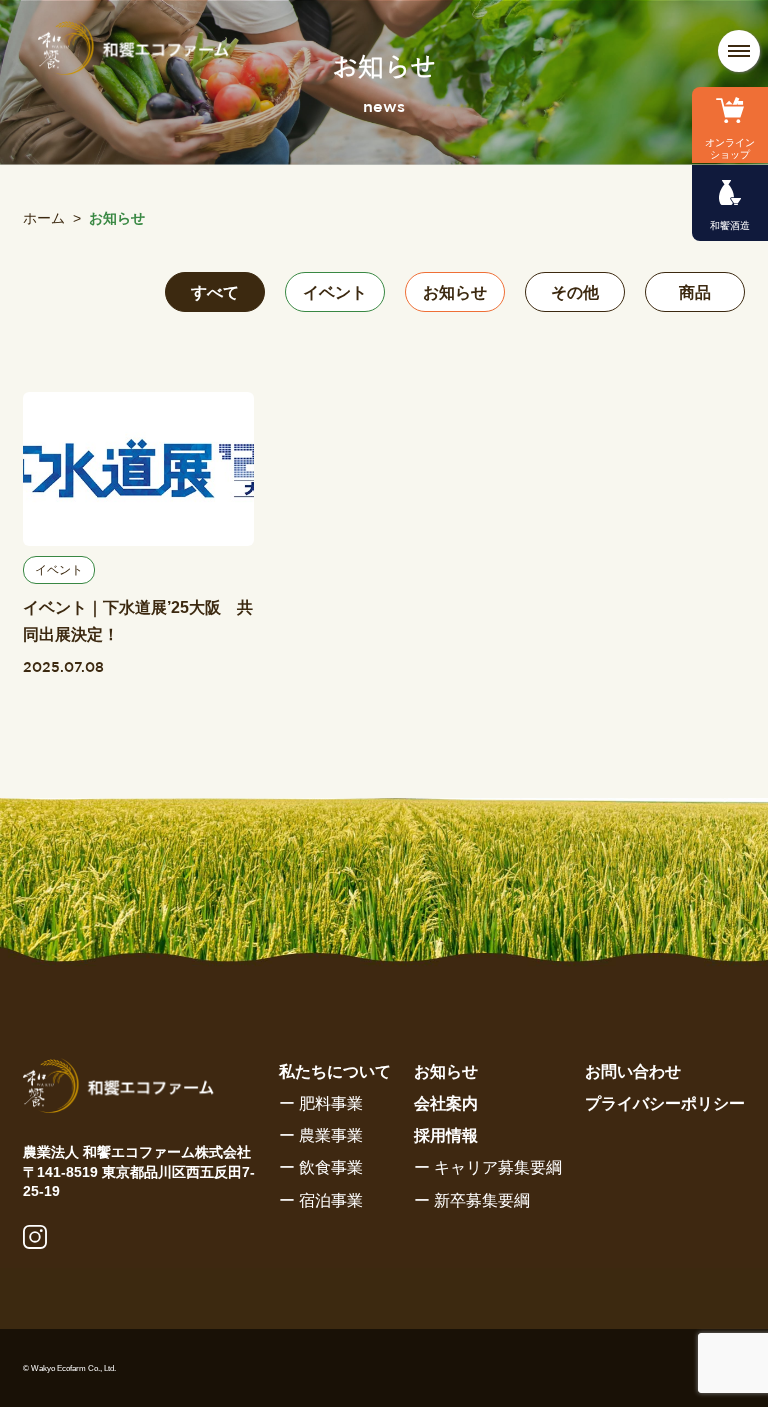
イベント (335, 292)
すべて (215, 292)
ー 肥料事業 (321, 1103)
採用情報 (446, 1135)
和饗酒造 (730, 225)
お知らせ (455, 292)
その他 (575, 292)
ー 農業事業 (321, 1135)
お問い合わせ (633, 1071)
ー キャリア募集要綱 (488, 1167)
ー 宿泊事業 (321, 1200)
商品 (695, 292)
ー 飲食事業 (321, 1167)
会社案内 (446, 1103)
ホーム (44, 218)
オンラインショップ (730, 148)
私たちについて (335, 1071)
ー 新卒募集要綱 (472, 1200)
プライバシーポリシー (665, 1103)
